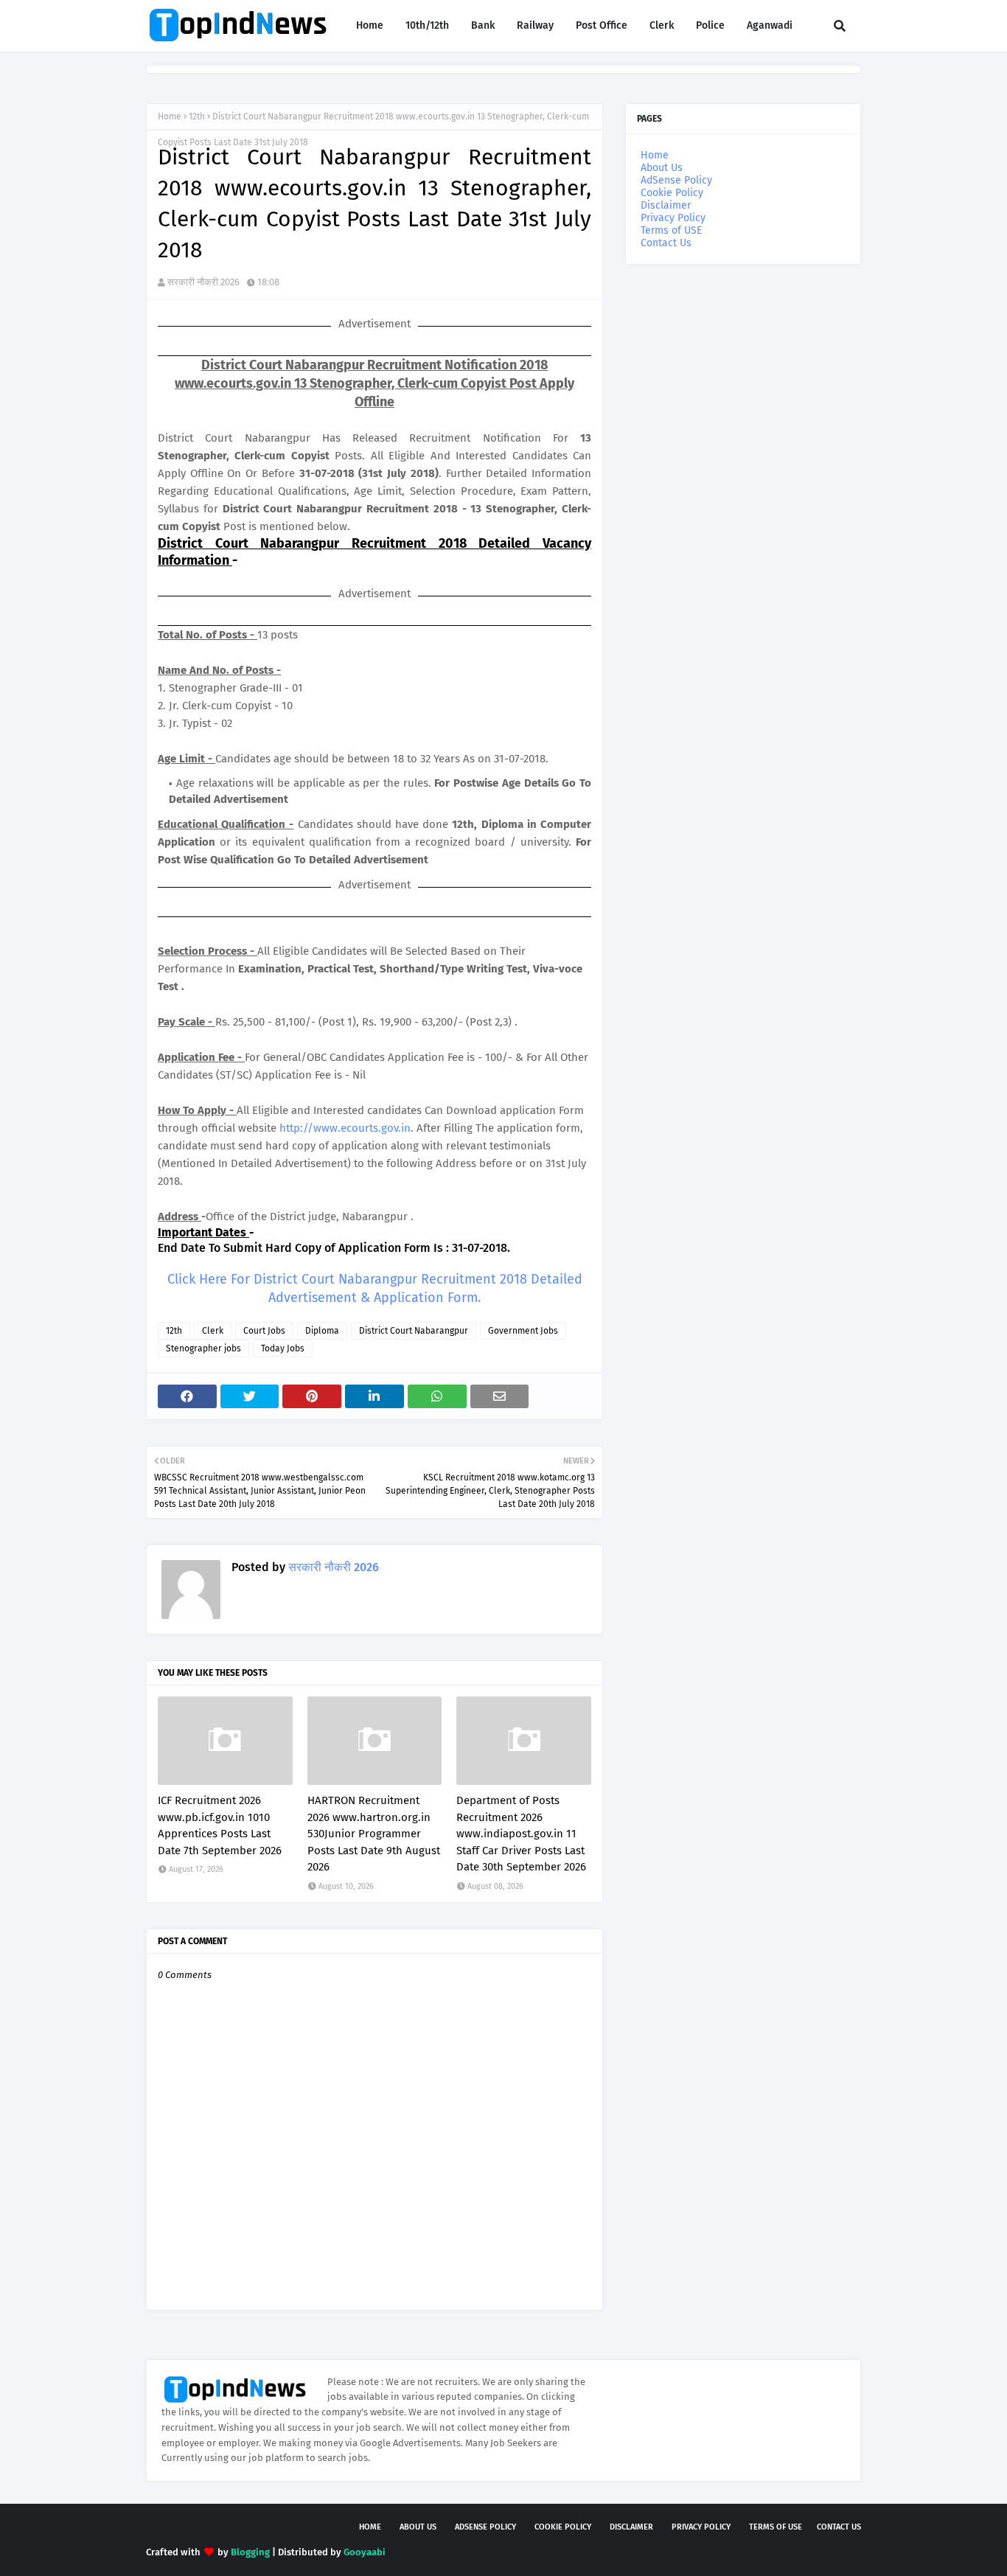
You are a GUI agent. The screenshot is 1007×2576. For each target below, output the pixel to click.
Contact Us (666, 243)
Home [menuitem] (370, 25)
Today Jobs (283, 1348)
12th (197, 116)
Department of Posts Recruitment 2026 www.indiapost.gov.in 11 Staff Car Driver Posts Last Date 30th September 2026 (521, 1834)
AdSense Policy (676, 180)
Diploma (322, 1331)
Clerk (213, 1331)
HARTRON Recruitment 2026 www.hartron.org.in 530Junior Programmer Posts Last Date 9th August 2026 (374, 1834)
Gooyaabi (365, 2552)
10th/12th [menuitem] (427, 25)
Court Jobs (264, 1331)
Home (170, 116)
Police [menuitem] (710, 25)
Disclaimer (666, 205)
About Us (662, 168)
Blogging (250, 2552)
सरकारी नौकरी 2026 (203, 282)
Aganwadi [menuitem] (770, 25)
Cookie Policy (672, 193)
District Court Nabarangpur (414, 1331)
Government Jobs (523, 1331)
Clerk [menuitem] (662, 25)
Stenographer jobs (203, 1348)
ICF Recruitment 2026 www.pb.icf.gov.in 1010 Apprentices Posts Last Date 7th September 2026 (220, 1825)
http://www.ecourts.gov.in (345, 1128)
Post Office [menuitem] (602, 25)
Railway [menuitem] (535, 25)
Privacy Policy (673, 218)
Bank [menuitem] (483, 25)
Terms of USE (671, 230)
